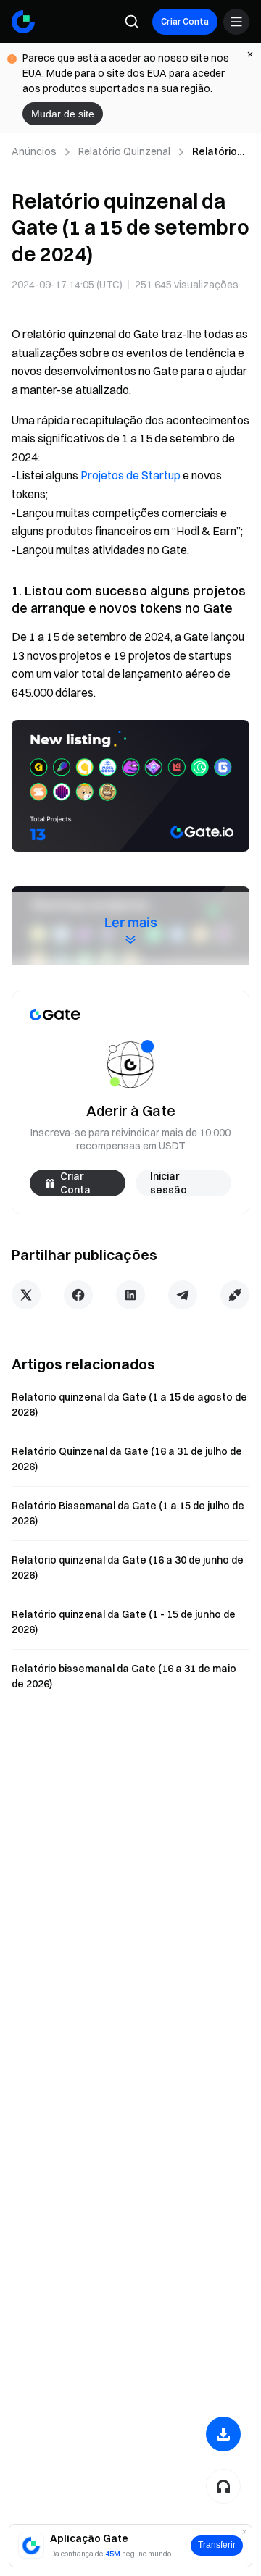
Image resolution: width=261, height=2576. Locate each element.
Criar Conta (185, 21)
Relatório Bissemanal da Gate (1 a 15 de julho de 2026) (128, 1513)
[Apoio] (223, 2486)
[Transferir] (223, 2434)
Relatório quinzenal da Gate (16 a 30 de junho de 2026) (128, 1568)
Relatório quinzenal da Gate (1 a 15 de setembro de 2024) (217, 152)
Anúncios (34, 151)
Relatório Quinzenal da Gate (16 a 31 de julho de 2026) (127, 1459)
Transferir (217, 2545)
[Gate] (23, 22)
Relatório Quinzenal (124, 151)
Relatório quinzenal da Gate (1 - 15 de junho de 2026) (124, 1622)
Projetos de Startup (130, 475)
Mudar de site (63, 114)
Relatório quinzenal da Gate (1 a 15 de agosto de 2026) (129, 1405)
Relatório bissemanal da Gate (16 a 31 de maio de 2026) (124, 1676)
